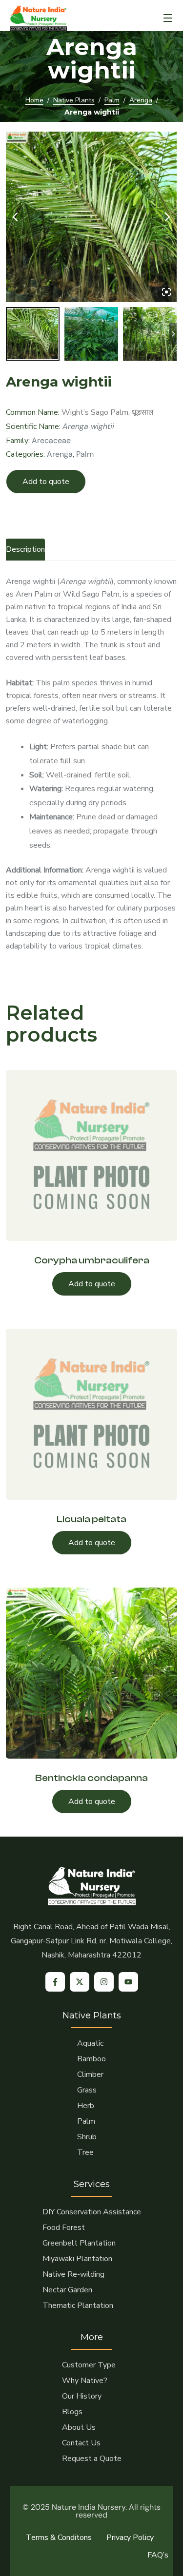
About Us (79, 2427)
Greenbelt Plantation (79, 2243)
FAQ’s (158, 2555)
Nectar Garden (67, 2290)
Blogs (72, 2412)
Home (34, 100)
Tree (85, 2152)
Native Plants (74, 100)
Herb (86, 2106)
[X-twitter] (80, 1982)
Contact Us (81, 2443)
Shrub (87, 2137)
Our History (82, 2396)
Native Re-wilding (73, 2274)
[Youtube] (128, 1982)
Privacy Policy (130, 2537)
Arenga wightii (88, 426)
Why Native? (85, 2381)
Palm (112, 100)
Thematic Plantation (78, 2305)
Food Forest (64, 2227)
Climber (90, 2074)
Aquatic (90, 2043)
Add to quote (46, 482)
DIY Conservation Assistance (92, 2212)
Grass (87, 2090)
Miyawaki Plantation (77, 2259)
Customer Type (89, 2365)
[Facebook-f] (55, 1982)
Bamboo (91, 2059)
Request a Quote (92, 2459)
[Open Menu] (168, 18)
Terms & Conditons (59, 2537)
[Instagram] (104, 1982)
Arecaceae (51, 440)
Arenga (141, 100)
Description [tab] (25, 549)
